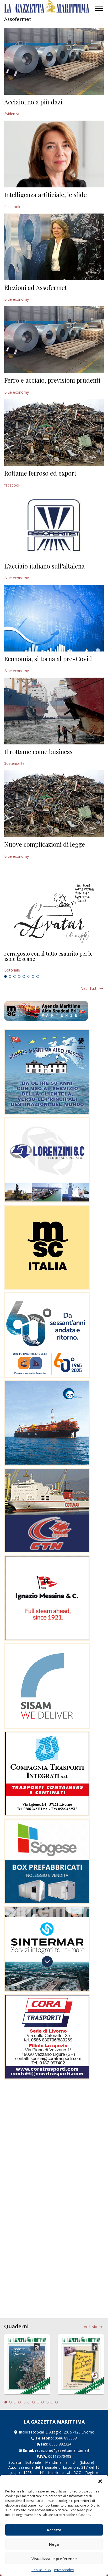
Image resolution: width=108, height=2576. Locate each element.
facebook (12, 207)
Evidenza (12, 114)
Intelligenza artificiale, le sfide (45, 194)
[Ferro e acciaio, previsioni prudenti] (54, 340)
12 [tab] (57, 2402)
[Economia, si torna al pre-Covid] (54, 618)
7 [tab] (33, 976)
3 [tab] (15, 976)
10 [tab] (47, 2402)
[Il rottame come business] (54, 711)
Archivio (91, 2327)
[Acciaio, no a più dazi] (54, 61)
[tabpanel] (54, 962)
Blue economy (17, 299)
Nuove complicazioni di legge (45, 844)
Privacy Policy (64, 2570)
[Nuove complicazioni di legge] (54, 804)
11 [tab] (52, 2402)
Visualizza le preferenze (54, 2559)
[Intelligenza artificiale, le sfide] (54, 154)
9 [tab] (43, 2402)
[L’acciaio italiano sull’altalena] (54, 525)
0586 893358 (66, 2438)
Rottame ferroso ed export (40, 473)
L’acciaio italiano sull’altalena (44, 566)
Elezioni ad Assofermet (36, 287)
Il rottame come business (38, 751)
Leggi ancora (54, 962)
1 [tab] (6, 976)
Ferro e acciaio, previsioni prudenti (52, 380)
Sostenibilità (14, 763)
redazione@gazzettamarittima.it (62, 2450)
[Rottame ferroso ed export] (54, 433)
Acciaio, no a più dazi (33, 102)
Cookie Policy (41, 2570)
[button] (100, 2481)
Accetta (54, 2530)
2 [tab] (10, 976)
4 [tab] (19, 976)
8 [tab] (38, 976)
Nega (54, 2544)
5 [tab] (24, 976)
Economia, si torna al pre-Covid (48, 659)
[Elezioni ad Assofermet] (54, 247)
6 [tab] (29, 976)
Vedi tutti (89, 988)
